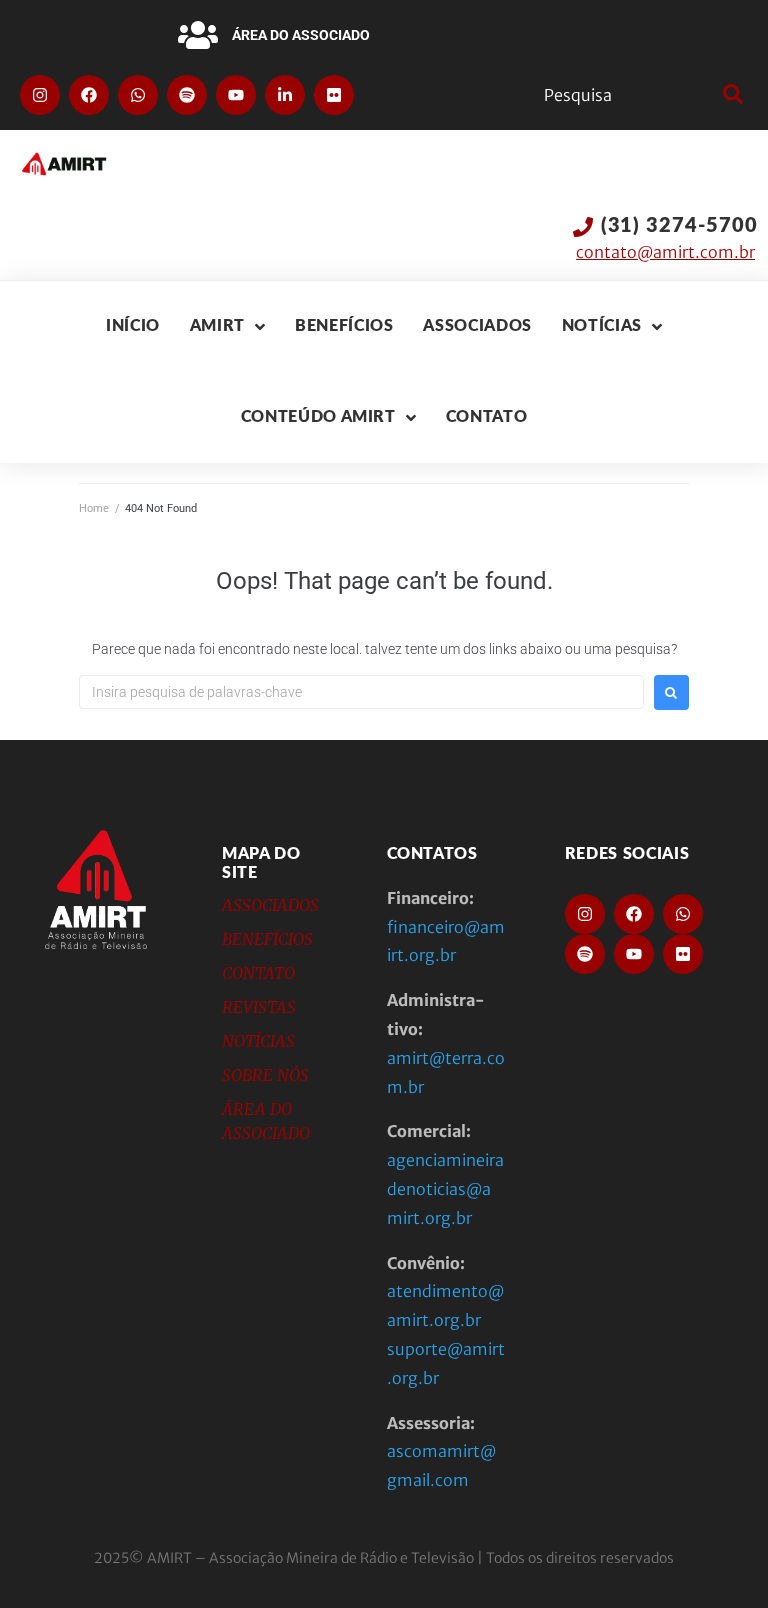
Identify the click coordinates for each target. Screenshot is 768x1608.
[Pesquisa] (628, 95)
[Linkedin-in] (285, 95)
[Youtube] (236, 95)
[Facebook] (89, 95)
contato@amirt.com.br (665, 252)
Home (94, 508)
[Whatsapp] (138, 95)
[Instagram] (40, 95)
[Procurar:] (361, 692)
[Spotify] (187, 95)
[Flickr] (334, 95)
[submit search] (730, 95)
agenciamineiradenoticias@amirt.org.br (445, 1189)
